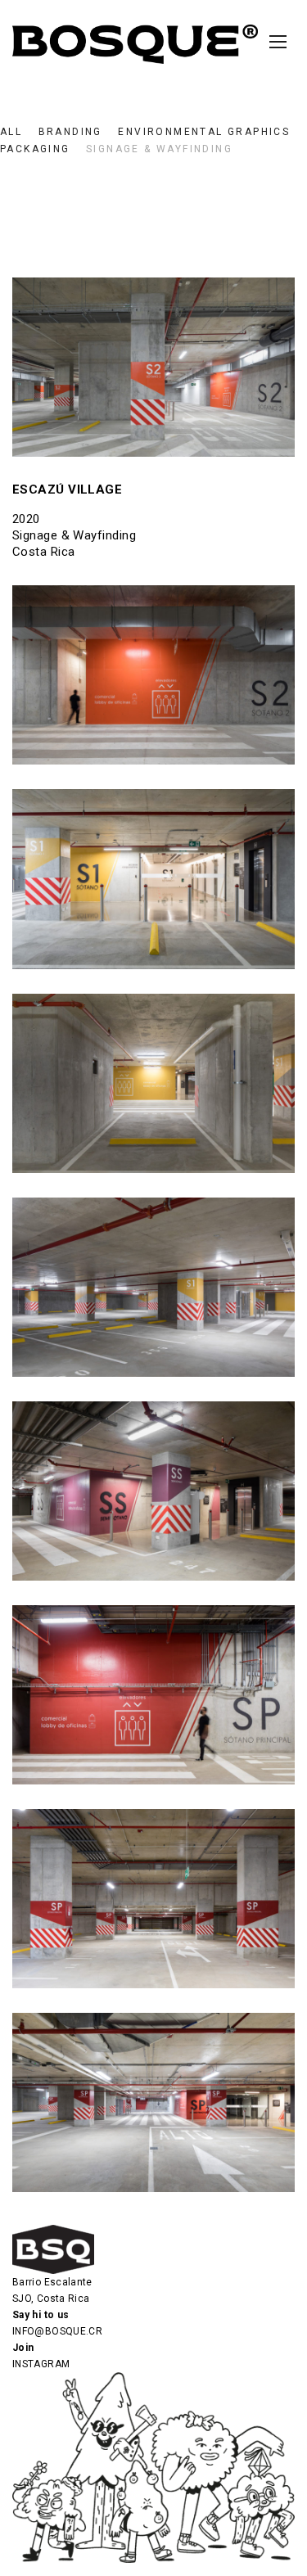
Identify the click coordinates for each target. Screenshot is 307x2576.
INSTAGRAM (41, 2364)
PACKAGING (35, 149)
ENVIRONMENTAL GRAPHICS (204, 132)
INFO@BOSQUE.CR (57, 2331)
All (11, 132)
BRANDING (70, 132)
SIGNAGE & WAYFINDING (159, 149)
